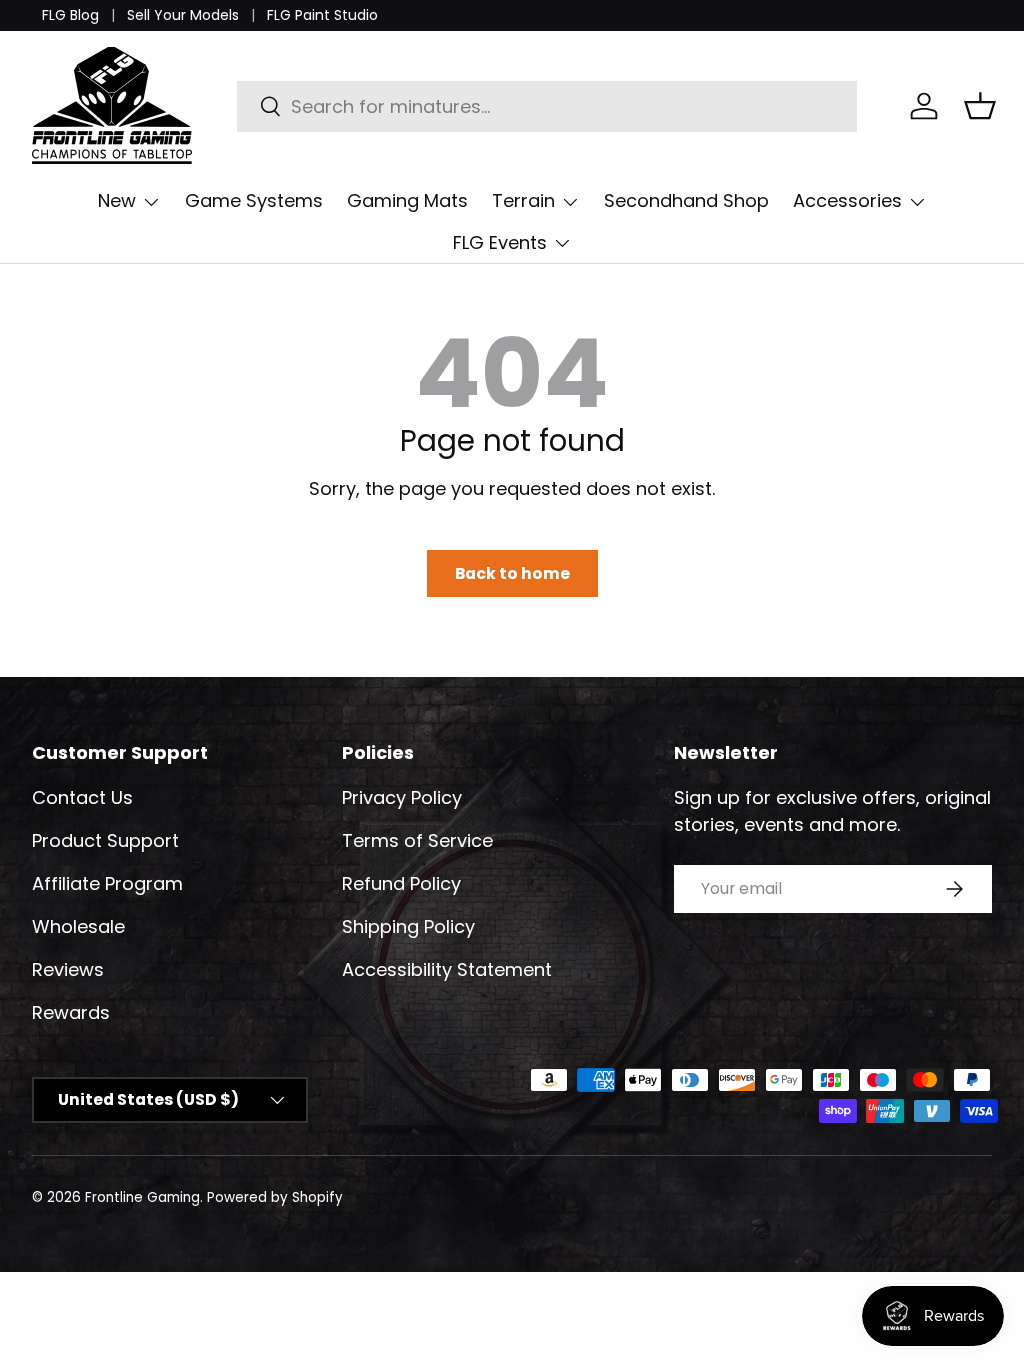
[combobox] (547, 106)
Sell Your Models (183, 15)
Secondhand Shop (686, 200)
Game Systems (254, 200)
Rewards (71, 1012)
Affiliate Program (107, 883)
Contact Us (82, 797)
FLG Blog (70, 15)
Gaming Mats (407, 200)
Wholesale (78, 926)
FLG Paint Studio (322, 15)
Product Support (105, 840)
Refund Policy (401, 883)
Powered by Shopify (275, 1197)
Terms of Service (417, 840)
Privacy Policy (402, 797)
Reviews (68, 969)
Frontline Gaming (142, 1197)
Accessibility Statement (447, 969)
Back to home (512, 573)
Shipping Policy (408, 926)
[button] (980, 106)
